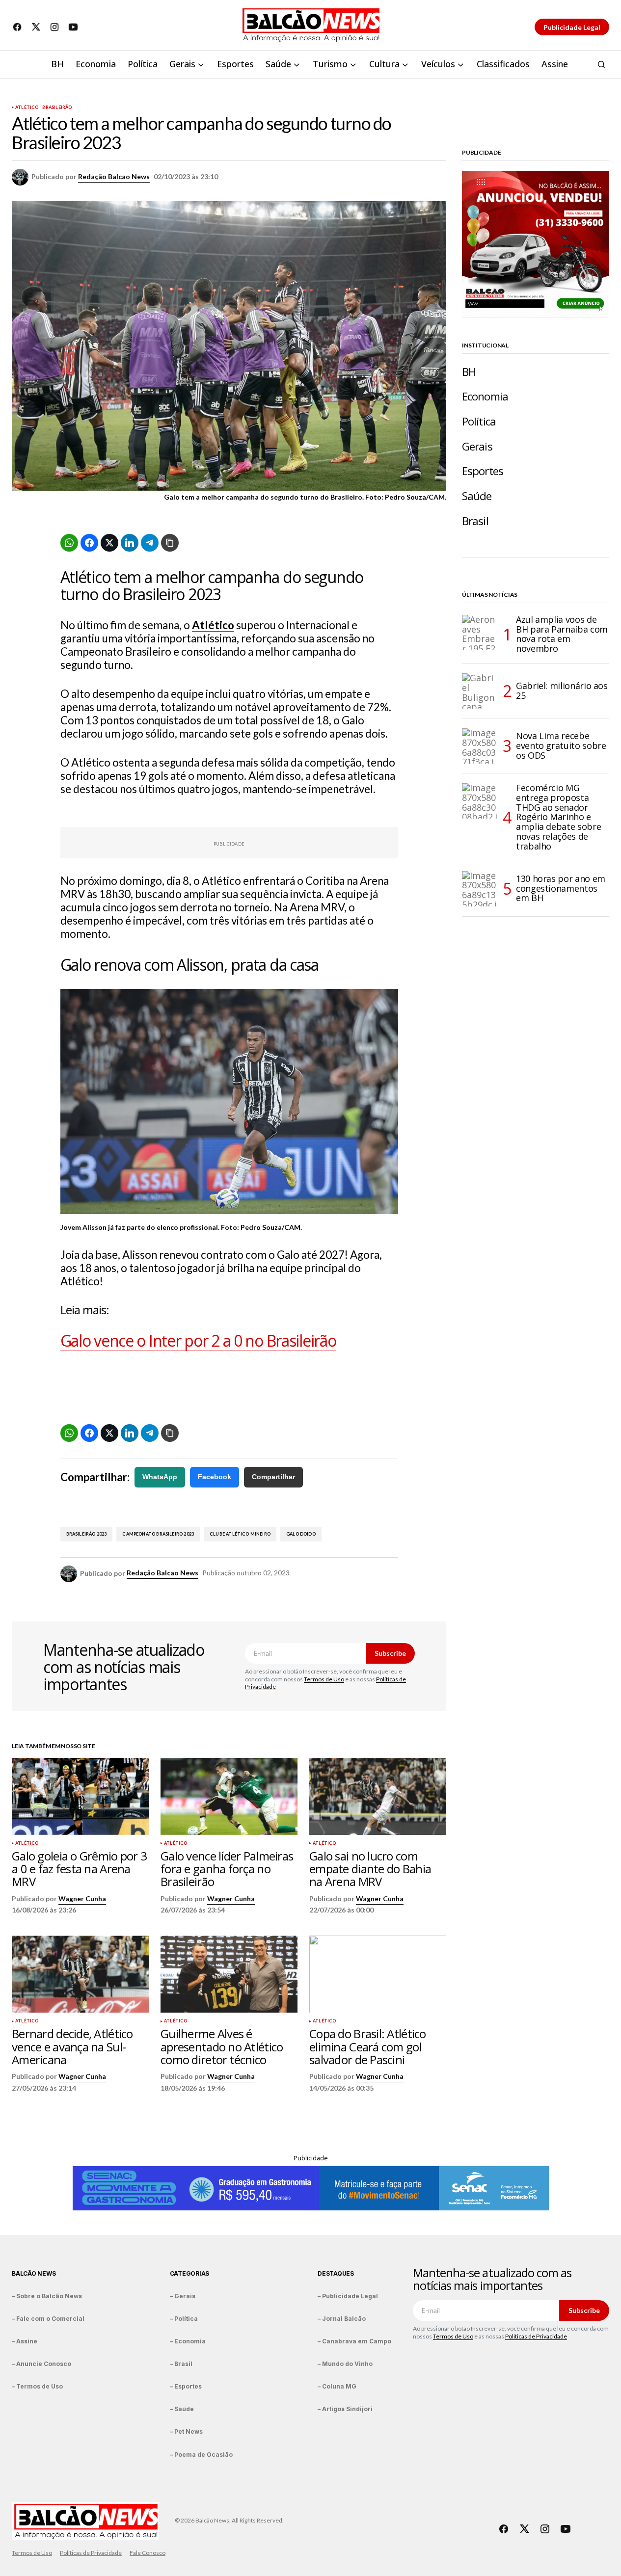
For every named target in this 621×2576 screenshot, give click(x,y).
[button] (601, 64)
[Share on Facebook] (89, 543)
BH (469, 372)
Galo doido (301, 1534)
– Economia (188, 2341)
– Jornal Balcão (342, 2319)
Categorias (190, 2273)
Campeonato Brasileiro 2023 (158, 1534)
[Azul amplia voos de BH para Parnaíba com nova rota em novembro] (480, 633)
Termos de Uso (324, 1679)
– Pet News (186, 2431)
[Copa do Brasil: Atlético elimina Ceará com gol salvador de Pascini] (378, 1974)
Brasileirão (57, 107)
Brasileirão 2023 (87, 1534)
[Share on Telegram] (150, 543)
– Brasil (181, 2364)
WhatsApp (160, 1477)
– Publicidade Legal (348, 2296)
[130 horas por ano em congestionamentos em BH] (480, 889)
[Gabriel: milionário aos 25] (480, 691)
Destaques (336, 2273)
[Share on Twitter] (109, 543)
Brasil (475, 521)
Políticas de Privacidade (536, 2336)
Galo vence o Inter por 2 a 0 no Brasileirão (198, 1341)
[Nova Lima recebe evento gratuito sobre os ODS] (480, 746)
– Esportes (186, 2386)
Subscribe (390, 1653)
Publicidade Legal (572, 27)
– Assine (25, 2341)
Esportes (483, 471)
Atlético (27, 107)
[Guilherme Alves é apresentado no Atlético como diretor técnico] (229, 1974)
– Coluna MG (337, 2386)
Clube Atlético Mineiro (240, 1534)
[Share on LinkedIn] (130, 543)
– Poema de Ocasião (201, 2455)
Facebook (215, 1477)
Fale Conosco (148, 2553)
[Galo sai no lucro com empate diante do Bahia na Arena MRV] (378, 1796)
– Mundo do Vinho (345, 2364)
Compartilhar (273, 1477)
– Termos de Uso (37, 2386)
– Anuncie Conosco (41, 2364)
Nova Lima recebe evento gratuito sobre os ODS (561, 745)
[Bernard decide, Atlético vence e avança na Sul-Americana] (80, 1974)
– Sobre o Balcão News (47, 2296)
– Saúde (182, 2409)
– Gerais (183, 2296)
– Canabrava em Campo (354, 2341)
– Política (184, 2319)
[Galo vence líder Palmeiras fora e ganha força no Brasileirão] (229, 1796)
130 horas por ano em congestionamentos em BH (561, 888)
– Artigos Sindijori (345, 2409)
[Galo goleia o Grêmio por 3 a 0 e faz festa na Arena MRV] (80, 1796)
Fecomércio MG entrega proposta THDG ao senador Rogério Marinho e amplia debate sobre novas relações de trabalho (558, 817)
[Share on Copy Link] (170, 543)
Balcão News (34, 2273)
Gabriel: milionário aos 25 (562, 690)
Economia (485, 396)
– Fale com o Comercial (48, 2319)
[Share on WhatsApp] (69, 543)
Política (479, 421)
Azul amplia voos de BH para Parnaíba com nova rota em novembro (562, 634)
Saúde (477, 496)
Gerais (477, 446)
